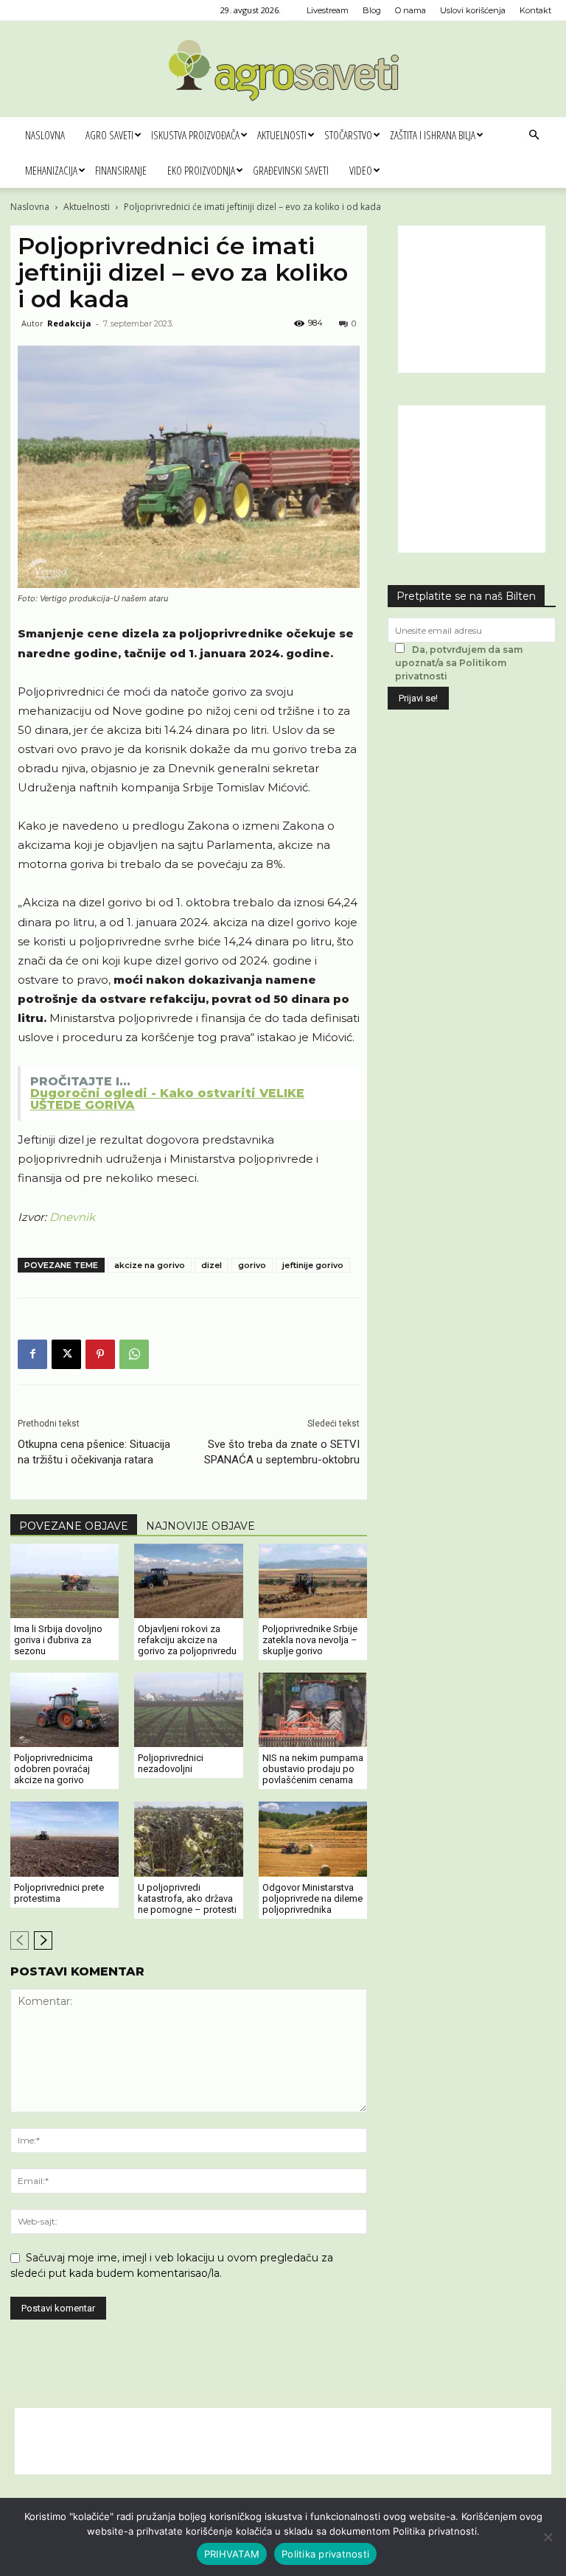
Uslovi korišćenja (473, 10)
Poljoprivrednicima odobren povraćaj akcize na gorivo (53, 1769)
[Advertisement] (472, 299)
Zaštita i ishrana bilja (433, 135)
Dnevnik (72, 1217)
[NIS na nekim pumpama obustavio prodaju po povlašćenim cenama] (313, 1710)
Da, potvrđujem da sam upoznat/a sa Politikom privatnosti (459, 663)
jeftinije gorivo (313, 1265)
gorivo (252, 1265)
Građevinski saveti (291, 170)
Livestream (328, 10)
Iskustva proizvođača (195, 135)
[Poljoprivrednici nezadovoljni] (188, 1710)
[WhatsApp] (134, 1354)
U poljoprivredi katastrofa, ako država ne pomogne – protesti (187, 1898)
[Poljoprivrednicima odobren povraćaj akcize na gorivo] (64, 1710)
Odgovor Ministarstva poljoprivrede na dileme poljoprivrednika (312, 1898)
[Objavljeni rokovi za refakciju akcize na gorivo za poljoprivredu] (188, 1581)
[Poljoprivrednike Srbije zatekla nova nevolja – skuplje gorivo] (313, 1581)
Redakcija (69, 323)
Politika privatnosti (325, 2554)
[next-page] (43, 1940)
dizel (212, 1265)
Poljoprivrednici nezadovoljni (171, 1763)
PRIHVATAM (232, 2554)
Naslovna (45, 135)
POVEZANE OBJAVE (74, 1526)
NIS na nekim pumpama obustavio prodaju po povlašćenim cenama (313, 1769)
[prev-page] (20, 1940)
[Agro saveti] (283, 70)
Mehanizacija (51, 170)
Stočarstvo (348, 135)
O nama (410, 10)
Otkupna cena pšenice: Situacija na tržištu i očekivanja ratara (94, 1452)
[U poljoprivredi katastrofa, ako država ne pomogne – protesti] (188, 1839)
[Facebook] (32, 1354)
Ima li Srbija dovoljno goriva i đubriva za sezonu (58, 1640)
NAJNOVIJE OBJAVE (200, 1526)
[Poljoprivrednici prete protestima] (64, 1839)
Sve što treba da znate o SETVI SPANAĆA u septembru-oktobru (282, 1452)
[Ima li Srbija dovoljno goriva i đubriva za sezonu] (64, 1581)
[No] (548, 2537)
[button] (534, 135)
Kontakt (535, 10)
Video (361, 170)
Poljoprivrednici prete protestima (59, 1893)
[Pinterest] (100, 1354)
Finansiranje (121, 170)
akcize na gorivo (150, 1265)
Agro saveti (109, 135)
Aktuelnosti (282, 135)
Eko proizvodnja (201, 170)
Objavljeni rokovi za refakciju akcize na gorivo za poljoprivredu (187, 1640)
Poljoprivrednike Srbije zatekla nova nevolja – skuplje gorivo (310, 1640)
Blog (372, 10)
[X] (66, 1354)
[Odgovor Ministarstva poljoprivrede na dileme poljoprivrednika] (313, 1839)
